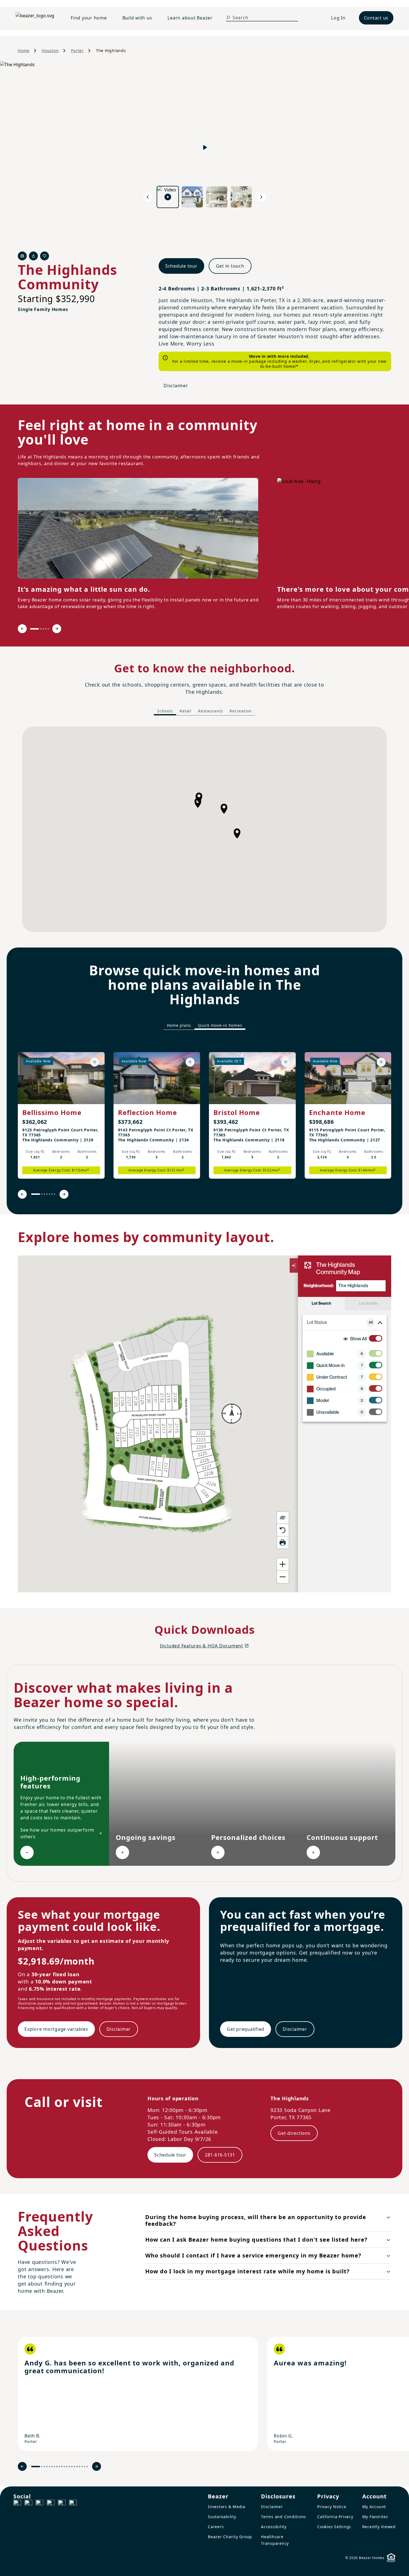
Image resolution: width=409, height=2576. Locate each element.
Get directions (294, 2133)
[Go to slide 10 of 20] (62, 2467)
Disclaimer (176, 386)
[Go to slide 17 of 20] (79, 2467)
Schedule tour (181, 266)
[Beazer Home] (36, 18)
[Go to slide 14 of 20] (72, 2467)
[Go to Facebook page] (17, 2504)
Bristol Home (237, 1112)
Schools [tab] (165, 711)
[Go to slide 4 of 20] (47, 2467)
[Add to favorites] (95, 1062)
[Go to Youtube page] (62, 2504)
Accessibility (274, 2527)
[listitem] (61, 1115)
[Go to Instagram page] (28, 2504)
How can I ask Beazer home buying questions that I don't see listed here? (256, 2240)
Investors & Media (227, 2507)
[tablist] (204, 711)
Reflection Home (147, 1112)
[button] (237, 833)
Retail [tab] (185, 711)
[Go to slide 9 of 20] (59, 2467)
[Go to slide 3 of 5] (43, 629)
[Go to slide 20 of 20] (87, 2467)
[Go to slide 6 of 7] (52, 1194)
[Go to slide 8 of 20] (57, 2467)
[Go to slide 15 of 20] (74, 2467)
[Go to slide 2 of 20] (42, 2467)
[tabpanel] (204, 829)
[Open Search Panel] (228, 18)
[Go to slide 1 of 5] (35, 629)
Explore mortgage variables (56, 2029)
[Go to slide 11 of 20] (64, 2467)
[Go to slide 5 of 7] (49, 1194)
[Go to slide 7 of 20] (54, 2467)
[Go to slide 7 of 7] (54, 1194)
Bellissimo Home (52, 1112)
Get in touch (230, 266)
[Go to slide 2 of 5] (41, 629)
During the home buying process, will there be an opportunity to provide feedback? (256, 2220)
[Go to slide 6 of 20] (52, 2467)
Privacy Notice (332, 2507)
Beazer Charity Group (230, 2537)
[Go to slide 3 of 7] (44, 1194)
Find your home (89, 18)
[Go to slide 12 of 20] (67, 2467)
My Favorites (375, 2517)
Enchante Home (337, 1112)
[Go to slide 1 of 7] (36, 1194)
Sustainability (222, 2517)
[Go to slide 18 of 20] (82, 2467)
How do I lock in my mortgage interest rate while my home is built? (247, 2271)
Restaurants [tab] (210, 711)
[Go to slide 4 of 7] (47, 1194)
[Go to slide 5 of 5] (48, 629)
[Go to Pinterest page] (73, 2504)
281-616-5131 (220, 2155)
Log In (338, 18)
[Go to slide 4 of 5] (46, 629)
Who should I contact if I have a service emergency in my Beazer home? (253, 2255)
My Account (374, 2507)
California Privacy (335, 2517)
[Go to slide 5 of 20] (49, 2467)
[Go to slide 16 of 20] (77, 2467)
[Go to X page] (51, 2504)
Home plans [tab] (179, 1025)
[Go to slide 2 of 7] (42, 1194)
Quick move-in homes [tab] (220, 1025)
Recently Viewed (379, 2527)
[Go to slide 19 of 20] (84, 2467)
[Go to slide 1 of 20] (36, 2467)
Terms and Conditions (284, 2517)
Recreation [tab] (241, 711)
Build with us (137, 18)
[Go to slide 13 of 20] (69, 2467)
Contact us (376, 18)
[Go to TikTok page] (40, 2504)
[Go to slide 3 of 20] (44, 2467)
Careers (216, 2527)
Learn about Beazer (190, 18)
